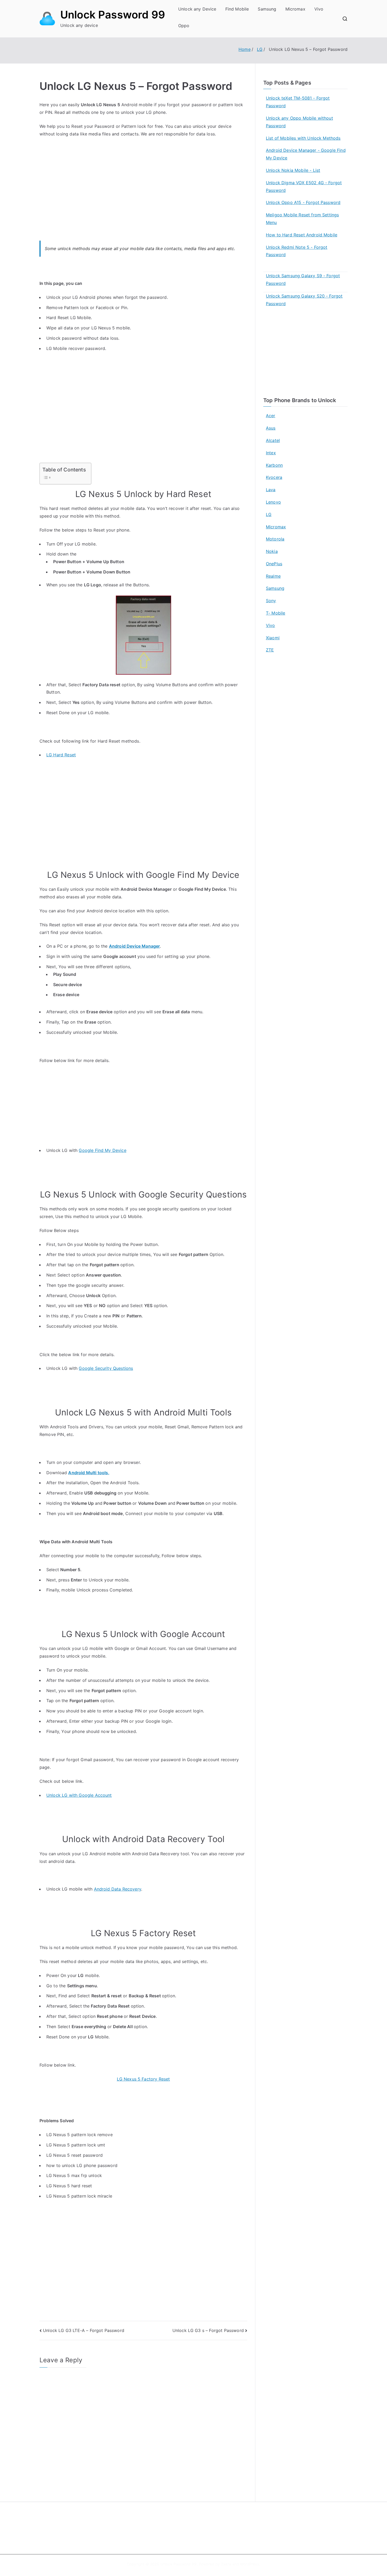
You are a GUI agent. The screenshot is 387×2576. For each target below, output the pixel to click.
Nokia (272, 551)
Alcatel (273, 440)
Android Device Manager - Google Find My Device (306, 154)
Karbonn (274, 465)
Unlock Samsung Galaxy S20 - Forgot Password (304, 300)
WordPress (249, 2564)
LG (269, 514)
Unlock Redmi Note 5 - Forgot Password (297, 251)
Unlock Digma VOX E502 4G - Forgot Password (304, 186)
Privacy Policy (213, 2532)
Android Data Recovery (118, 1889)
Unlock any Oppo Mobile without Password (299, 122)
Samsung (267, 9)
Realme (273, 576)
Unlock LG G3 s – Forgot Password (208, 2330)
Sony (271, 601)
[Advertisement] (143, 195)
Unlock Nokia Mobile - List (293, 170)
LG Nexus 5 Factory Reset (143, 2079)
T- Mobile (276, 613)
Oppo (184, 26)
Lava (271, 490)
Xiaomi (273, 638)
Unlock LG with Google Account (79, 1795)
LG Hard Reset (61, 755)
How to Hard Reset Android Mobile (302, 235)
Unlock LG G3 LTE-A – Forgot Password (84, 2330)
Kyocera (274, 477)
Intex (271, 453)
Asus (271, 428)
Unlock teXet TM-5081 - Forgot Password (298, 102)
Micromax (295, 9)
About (206, 2521)
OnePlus (274, 564)
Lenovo (273, 502)
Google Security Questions (106, 1368)
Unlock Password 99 (113, 15)
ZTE (270, 650)
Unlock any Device (197, 9)
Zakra (226, 2564)
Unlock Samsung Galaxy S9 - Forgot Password (303, 279)
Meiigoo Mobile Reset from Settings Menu (302, 219)
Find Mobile (237, 9)
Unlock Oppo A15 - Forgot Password (303, 202)
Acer (271, 416)
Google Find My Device (102, 1150)
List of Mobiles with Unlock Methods (303, 138)
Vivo (319, 9)
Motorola (275, 539)
